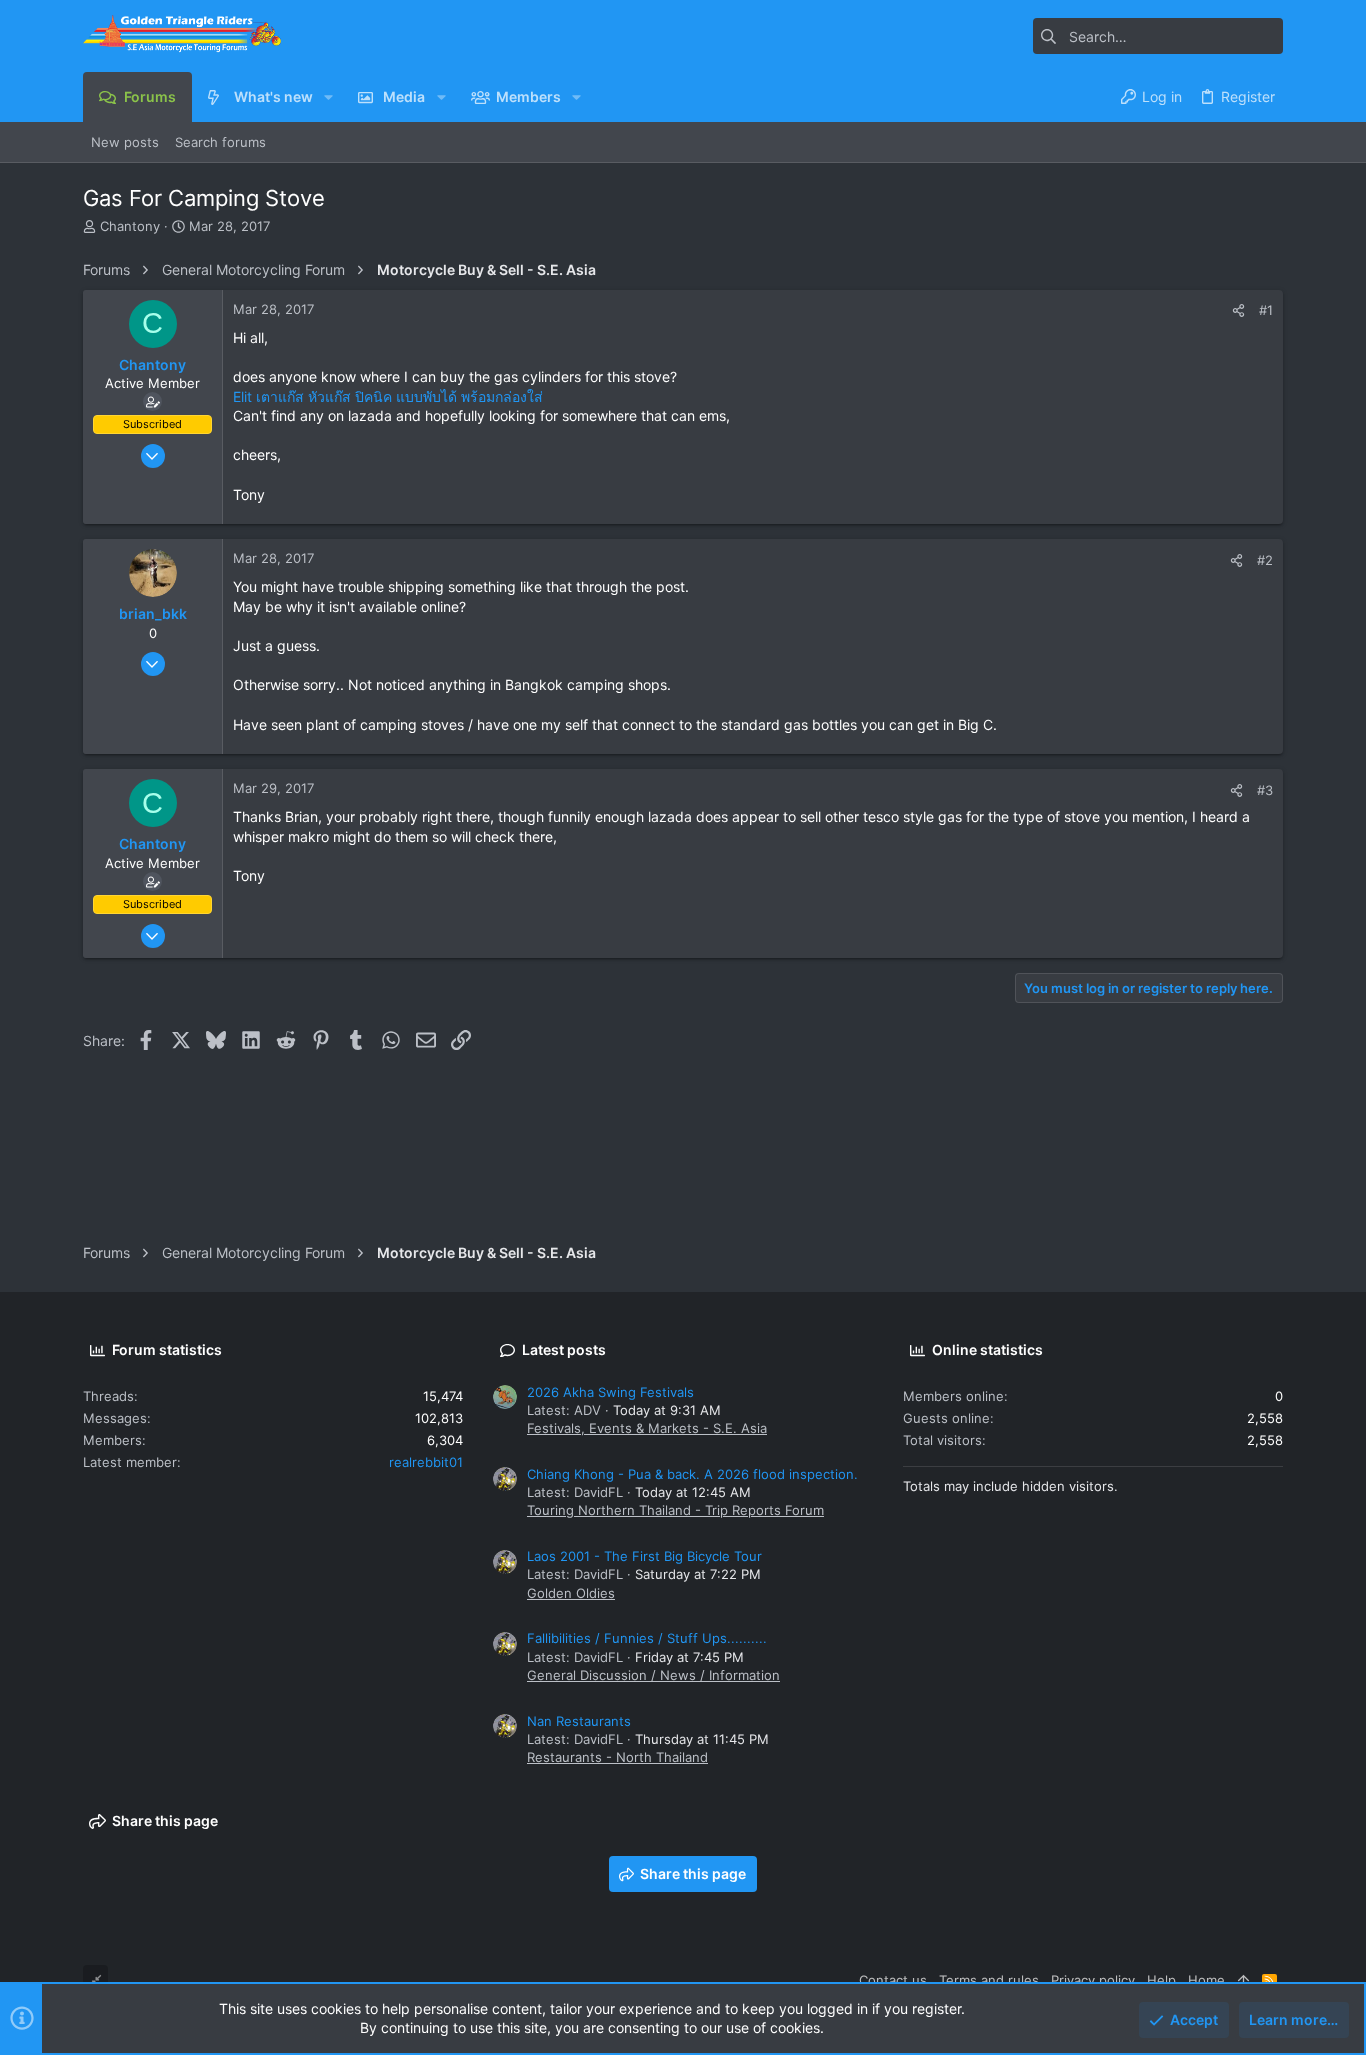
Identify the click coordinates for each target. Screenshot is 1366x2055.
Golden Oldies (571, 1593)
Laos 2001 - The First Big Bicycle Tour (644, 1556)
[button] (328, 97)
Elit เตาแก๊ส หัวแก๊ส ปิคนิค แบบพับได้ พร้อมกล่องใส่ (388, 396)
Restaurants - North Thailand (617, 1757)
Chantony (130, 226)
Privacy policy (1093, 1980)
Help (1161, 1980)
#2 (1265, 560)
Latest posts (564, 1349)
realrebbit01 (426, 1462)
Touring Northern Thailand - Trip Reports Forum (675, 1510)
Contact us (893, 1980)
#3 (1265, 790)
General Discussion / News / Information (653, 1675)
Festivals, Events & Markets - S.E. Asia (647, 1428)
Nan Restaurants (579, 1721)
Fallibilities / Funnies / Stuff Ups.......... (647, 1638)
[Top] (1243, 1980)
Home (1206, 1980)
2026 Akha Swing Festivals (610, 1392)
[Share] (1238, 310)
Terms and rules (989, 1980)
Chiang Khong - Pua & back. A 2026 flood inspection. (692, 1474)
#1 (1266, 310)
